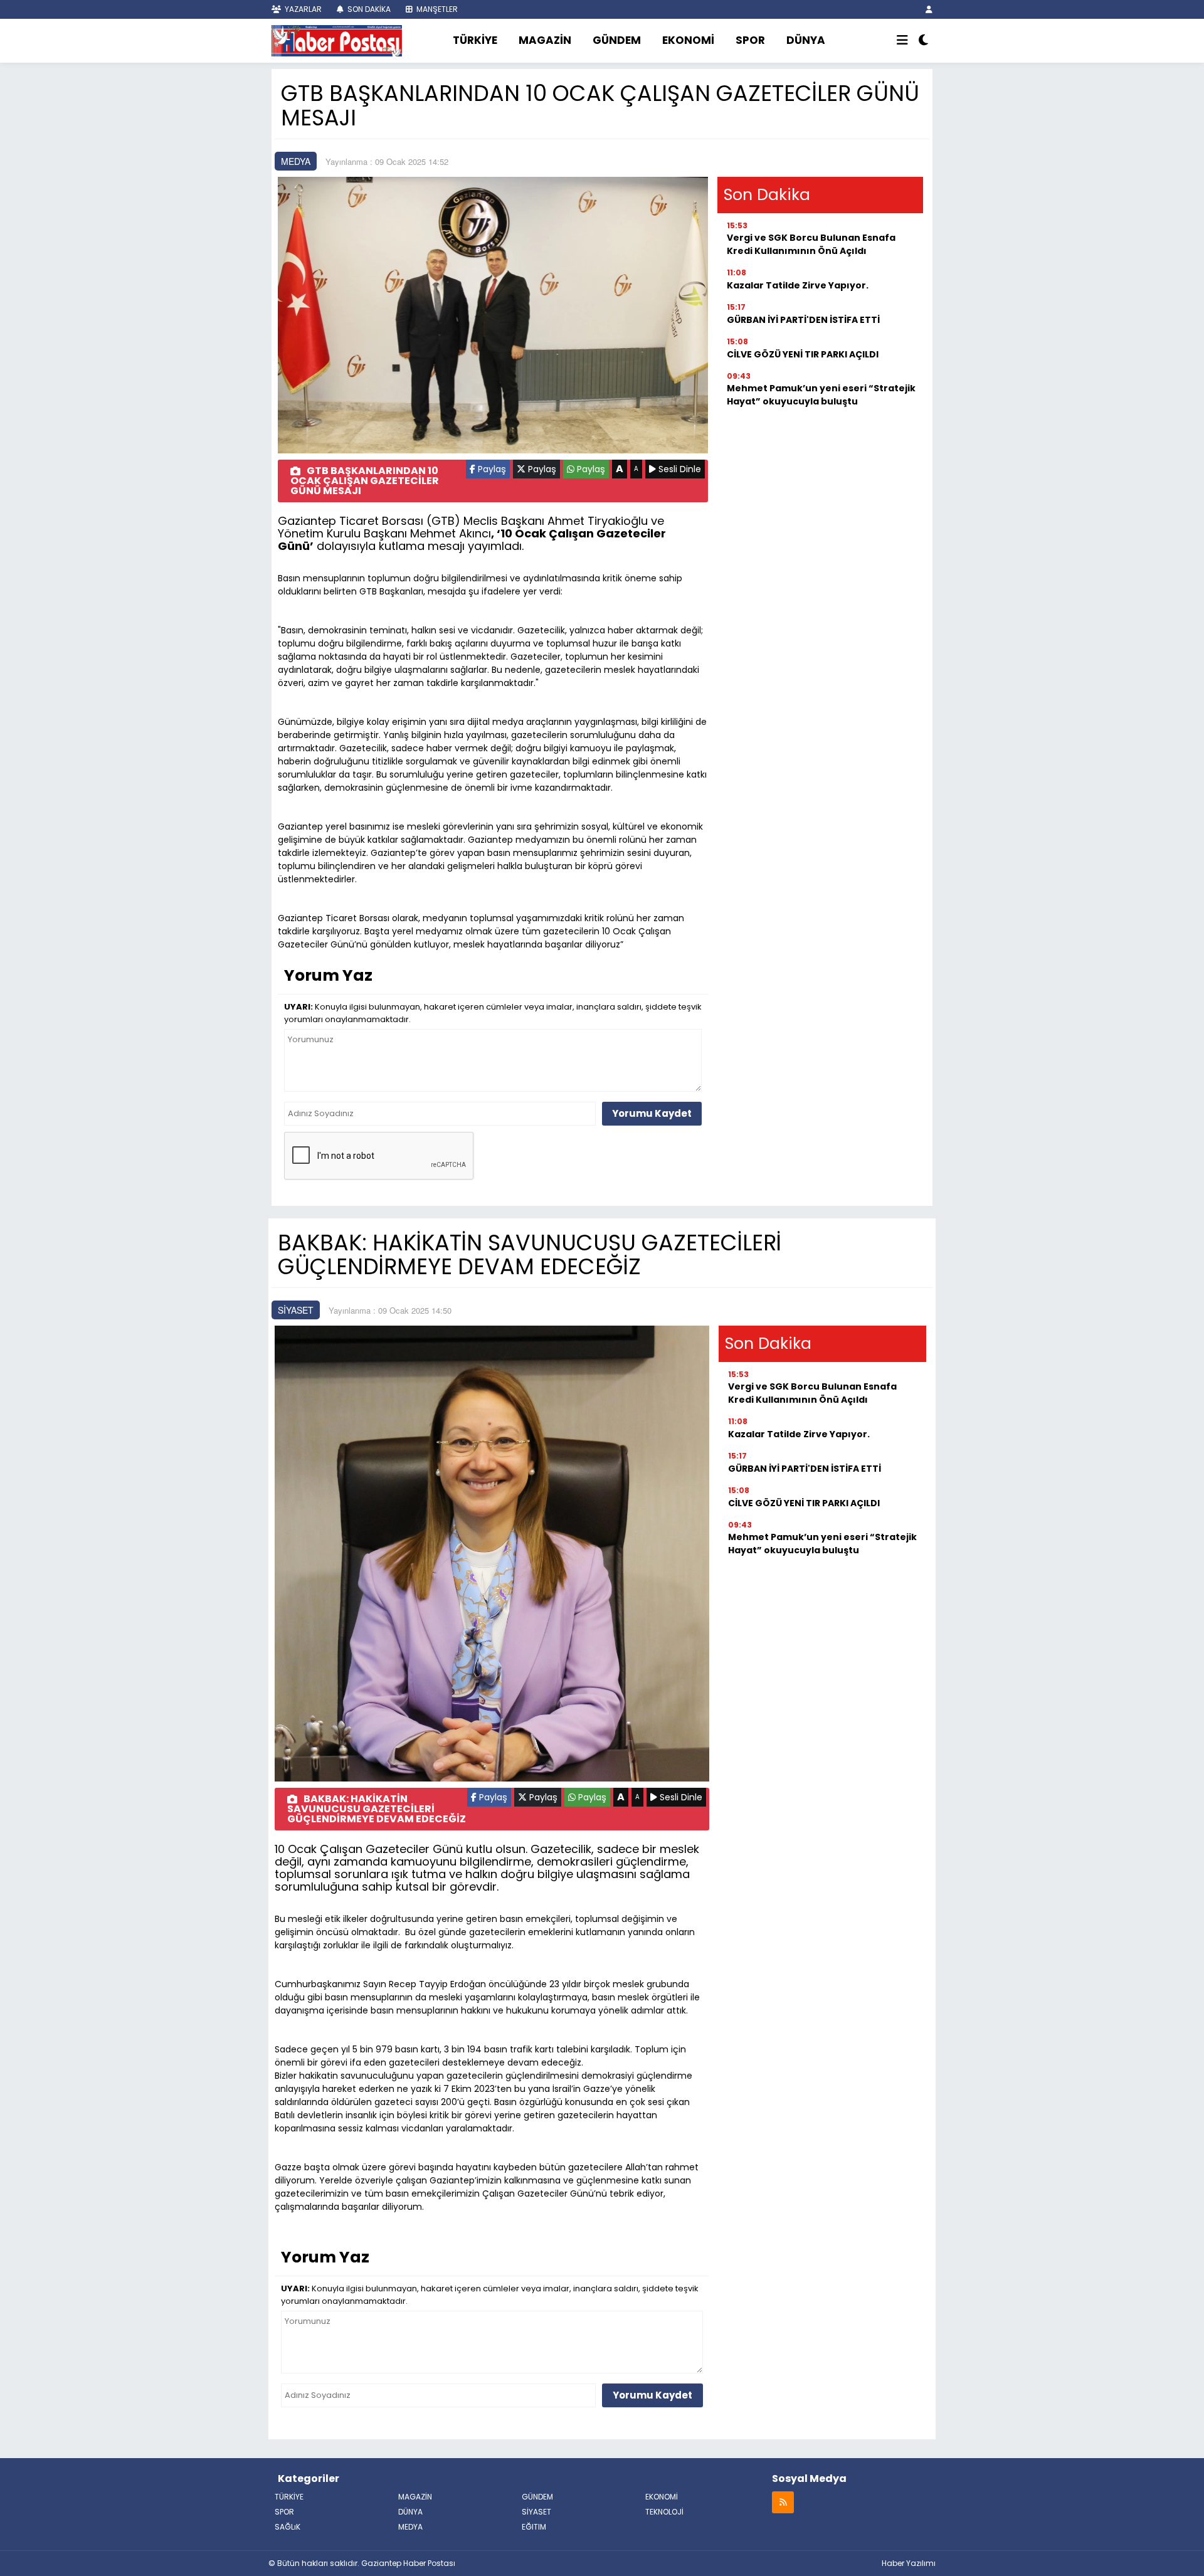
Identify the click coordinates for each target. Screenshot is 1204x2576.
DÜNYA (806, 40)
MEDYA (296, 161)
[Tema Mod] (923, 41)
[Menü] (902, 41)
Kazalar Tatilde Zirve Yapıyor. (798, 285)
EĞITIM (534, 2527)
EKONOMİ (688, 40)
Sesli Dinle (679, 469)
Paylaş (491, 469)
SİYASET (296, 1310)
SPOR (750, 40)
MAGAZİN (545, 40)
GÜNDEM (617, 40)
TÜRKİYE (475, 40)
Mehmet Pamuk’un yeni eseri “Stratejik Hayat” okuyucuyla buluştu (821, 395)
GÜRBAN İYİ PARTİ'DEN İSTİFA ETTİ (803, 320)
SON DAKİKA (368, 9)
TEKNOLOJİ (664, 2512)
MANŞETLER (436, 9)
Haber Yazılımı (909, 2563)
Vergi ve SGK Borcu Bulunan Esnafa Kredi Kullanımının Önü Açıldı (811, 244)
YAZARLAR (302, 9)
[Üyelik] (929, 9)
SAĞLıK (288, 2527)
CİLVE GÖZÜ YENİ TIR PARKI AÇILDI (803, 354)
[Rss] (783, 2502)
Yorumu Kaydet (652, 1113)
